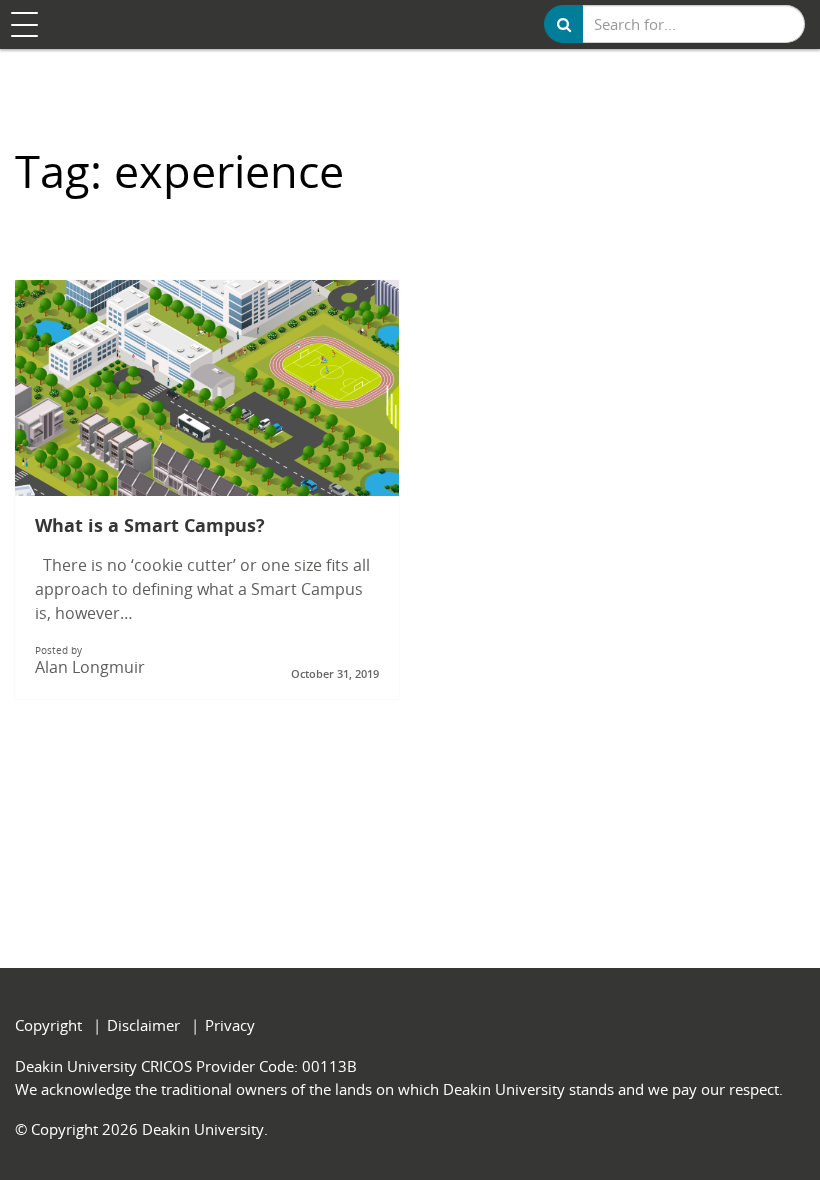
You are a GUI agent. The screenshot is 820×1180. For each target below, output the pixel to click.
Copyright (48, 1025)
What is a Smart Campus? (150, 526)
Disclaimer (143, 1025)
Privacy (230, 1025)
